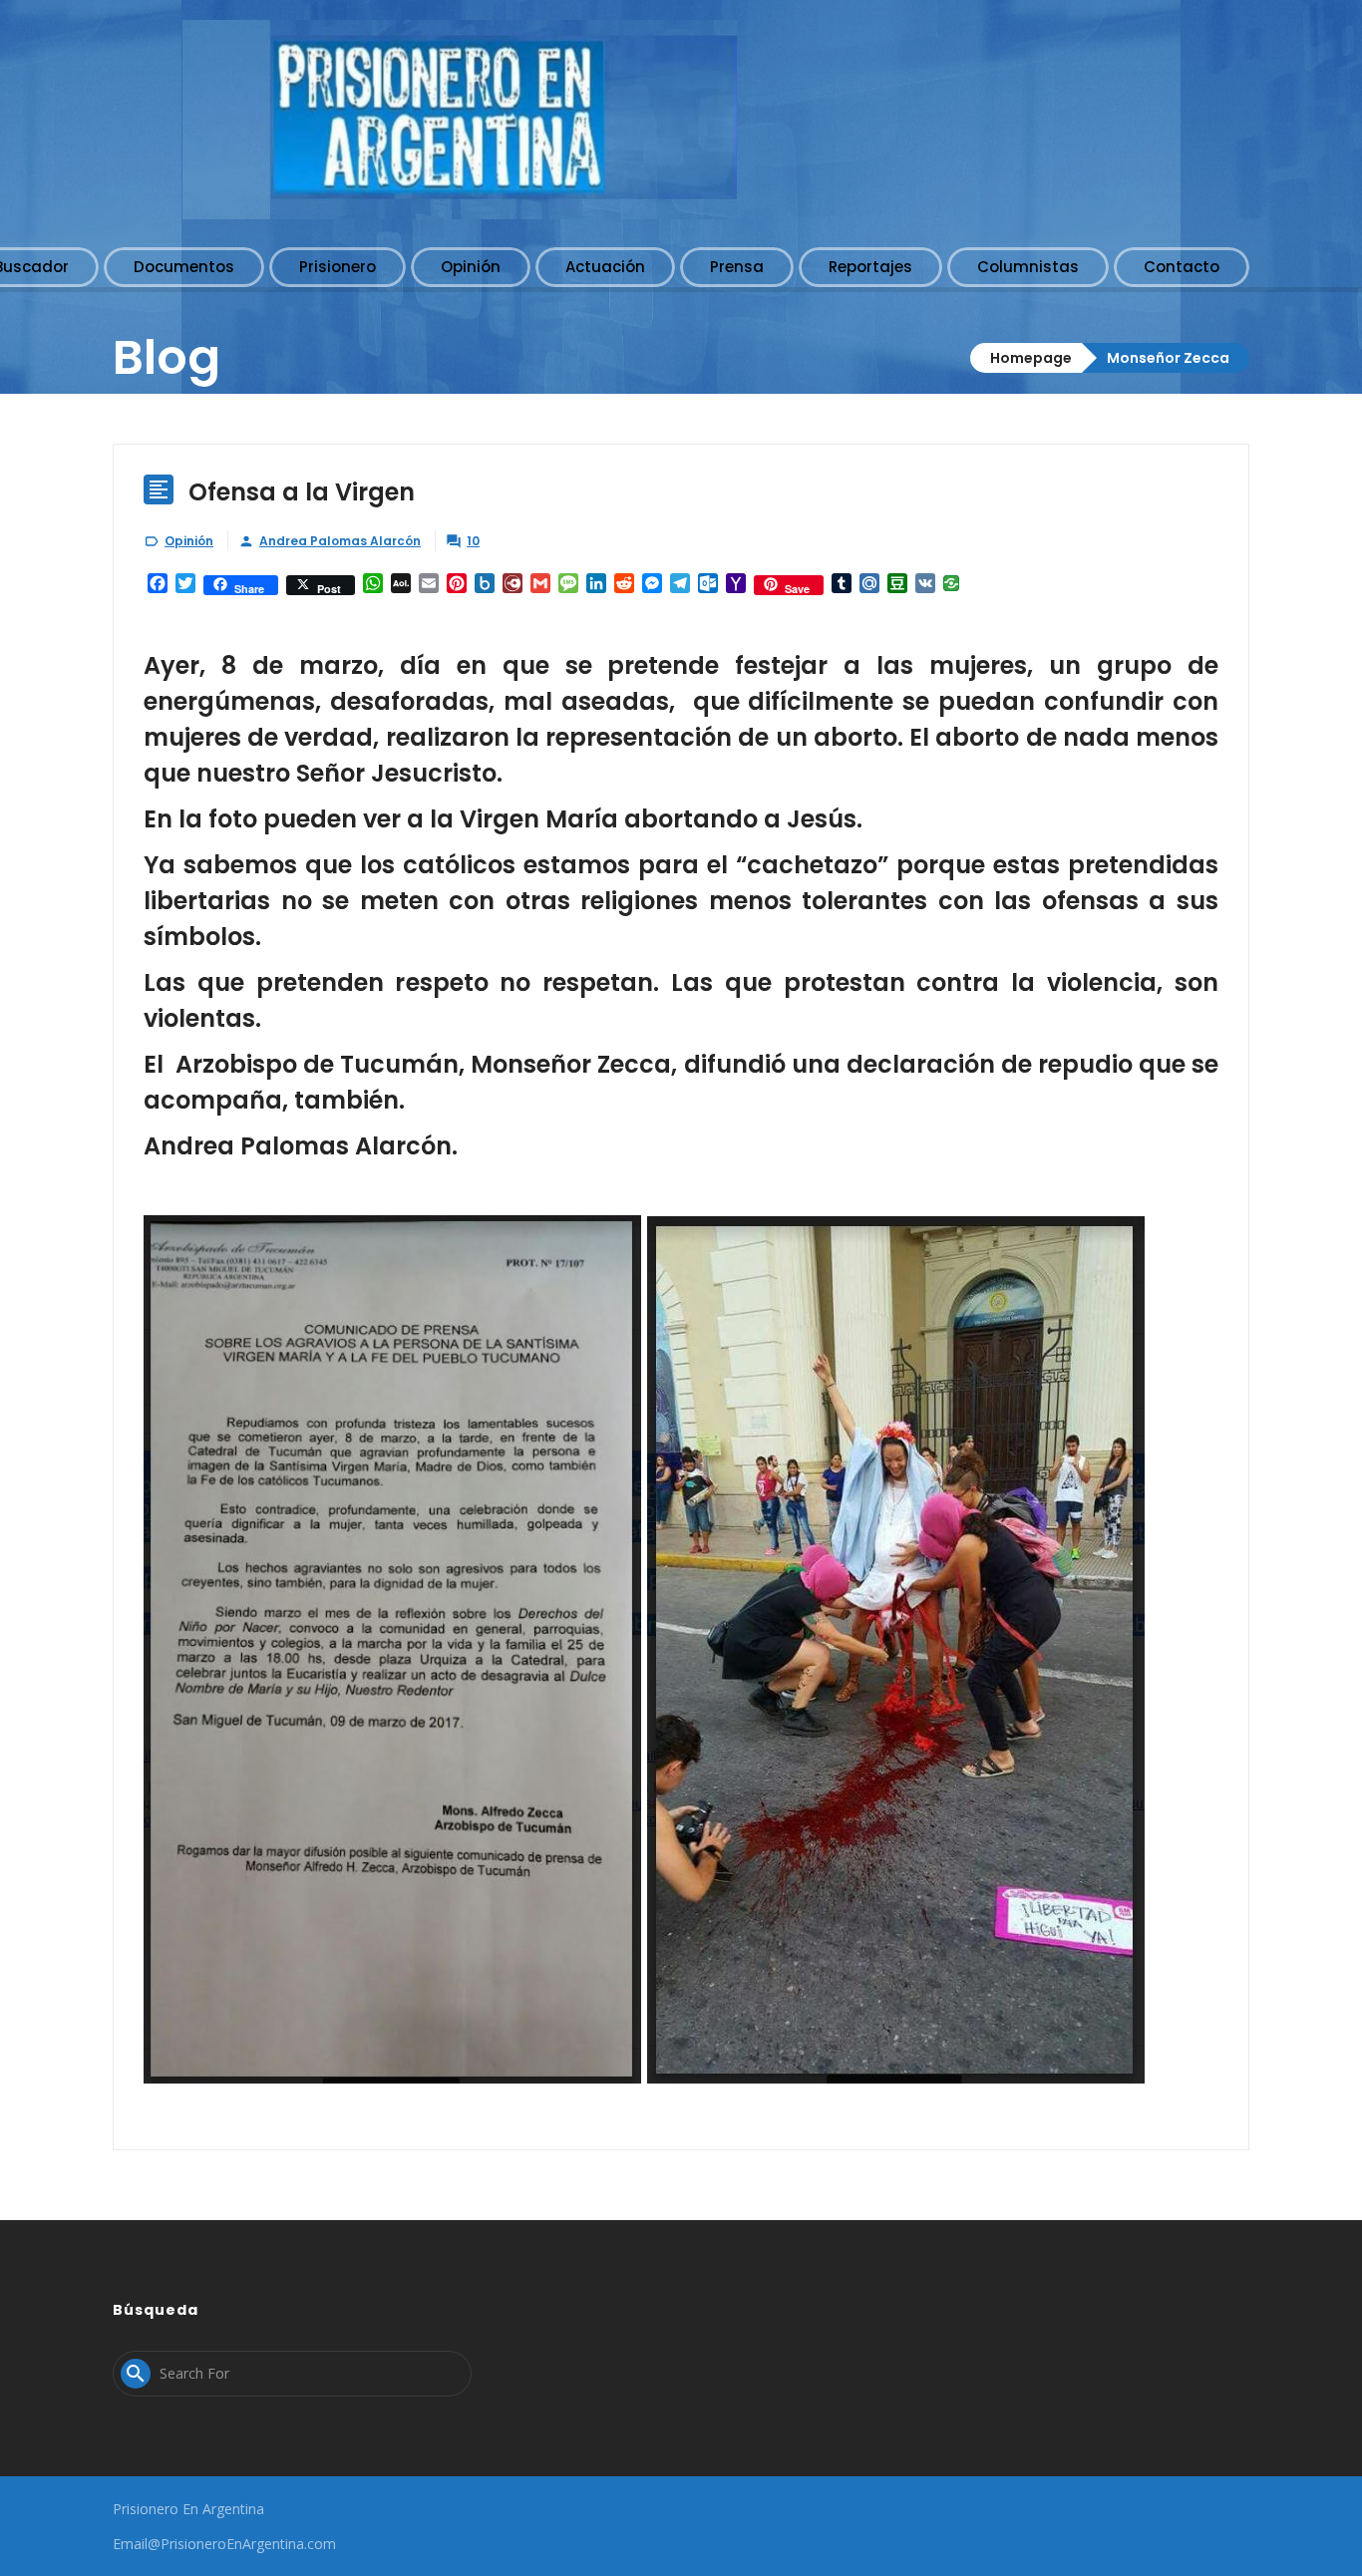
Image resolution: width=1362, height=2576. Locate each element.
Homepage (1031, 358)
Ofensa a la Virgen (302, 492)
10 (473, 541)
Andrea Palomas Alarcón (340, 541)
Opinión (189, 541)
